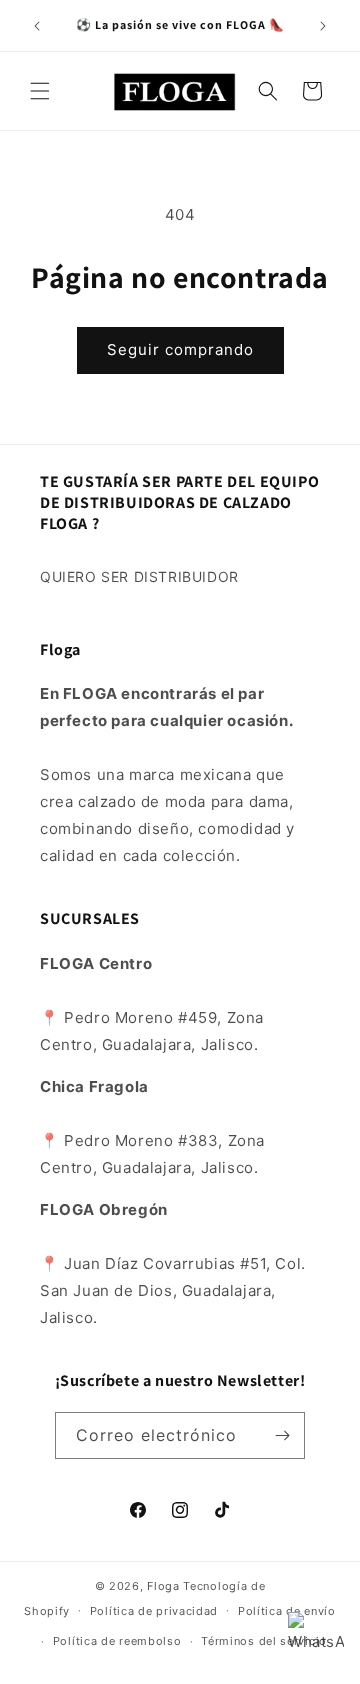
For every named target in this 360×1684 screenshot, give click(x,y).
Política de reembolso (117, 1641)
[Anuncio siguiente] (323, 26)
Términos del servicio (264, 1641)
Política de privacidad (154, 1611)
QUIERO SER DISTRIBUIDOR (139, 576)
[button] (40, 91)
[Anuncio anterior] (37, 26)
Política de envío (287, 1611)
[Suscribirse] (282, 1435)
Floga (163, 1586)
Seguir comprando (180, 349)
